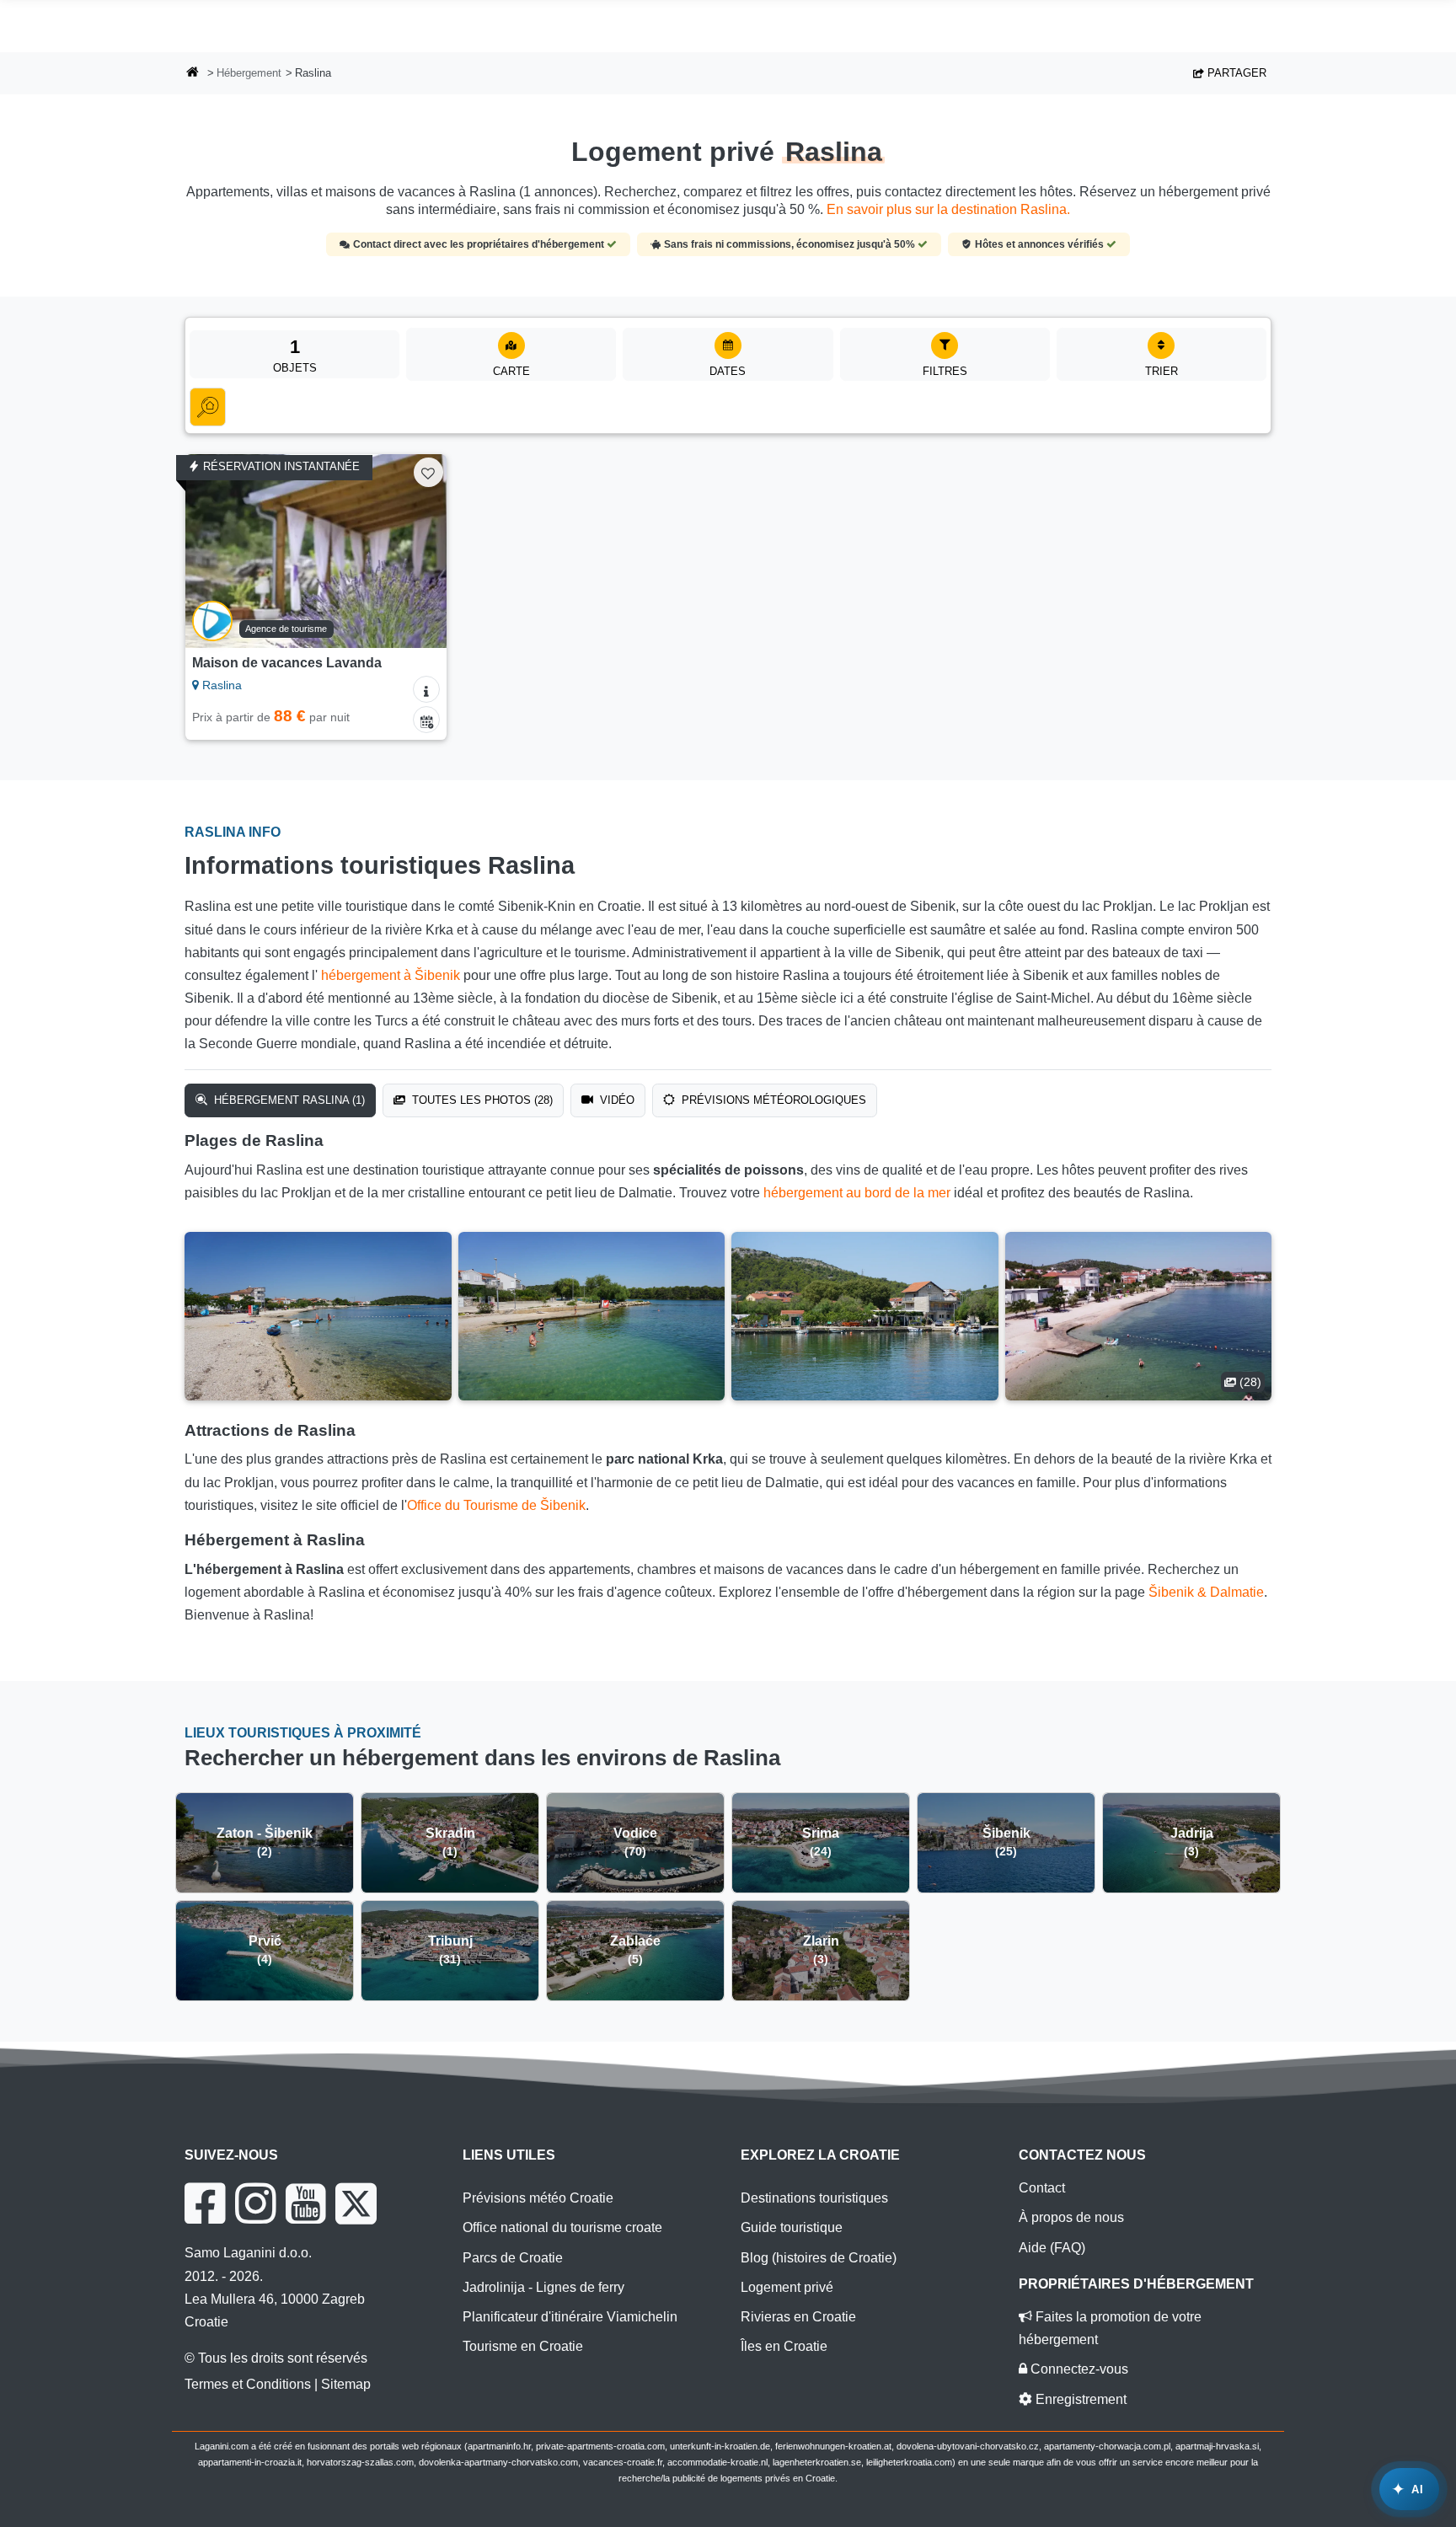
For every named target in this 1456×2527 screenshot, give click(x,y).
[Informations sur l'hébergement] (426, 689)
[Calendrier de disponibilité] (426, 720)
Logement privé (787, 2287)
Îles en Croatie (784, 2346)
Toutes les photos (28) (481, 1100)
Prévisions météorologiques (772, 1100)
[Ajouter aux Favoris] (428, 472)
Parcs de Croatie (513, 2258)
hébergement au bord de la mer (857, 1193)
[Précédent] (214, 551)
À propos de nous (1071, 2217)
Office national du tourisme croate (562, 2227)
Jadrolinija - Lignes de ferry (543, 2287)
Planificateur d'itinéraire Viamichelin (570, 2317)
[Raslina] (318, 1316)
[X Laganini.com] (356, 2203)
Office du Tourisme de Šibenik (496, 1505)
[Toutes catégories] (208, 407)
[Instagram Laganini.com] (255, 2203)
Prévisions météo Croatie (538, 2198)
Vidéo (616, 1100)
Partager (1235, 73)
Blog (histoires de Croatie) (819, 2258)
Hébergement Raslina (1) (288, 1100)
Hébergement (249, 73)
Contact (1042, 2188)
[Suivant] (418, 551)
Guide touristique (792, 2227)
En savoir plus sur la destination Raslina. (948, 209)
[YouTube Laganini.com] (305, 2203)
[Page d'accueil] (193, 74)
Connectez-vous (1078, 2369)
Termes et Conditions (248, 2384)
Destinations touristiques (814, 2198)
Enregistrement (1079, 2399)
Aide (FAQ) (1052, 2248)
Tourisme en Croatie (523, 2346)
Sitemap (346, 2384)
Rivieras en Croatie (798, 2317)
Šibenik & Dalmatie (1206, 1592)
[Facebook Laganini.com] (205, 2203)
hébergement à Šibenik (391, 975)
